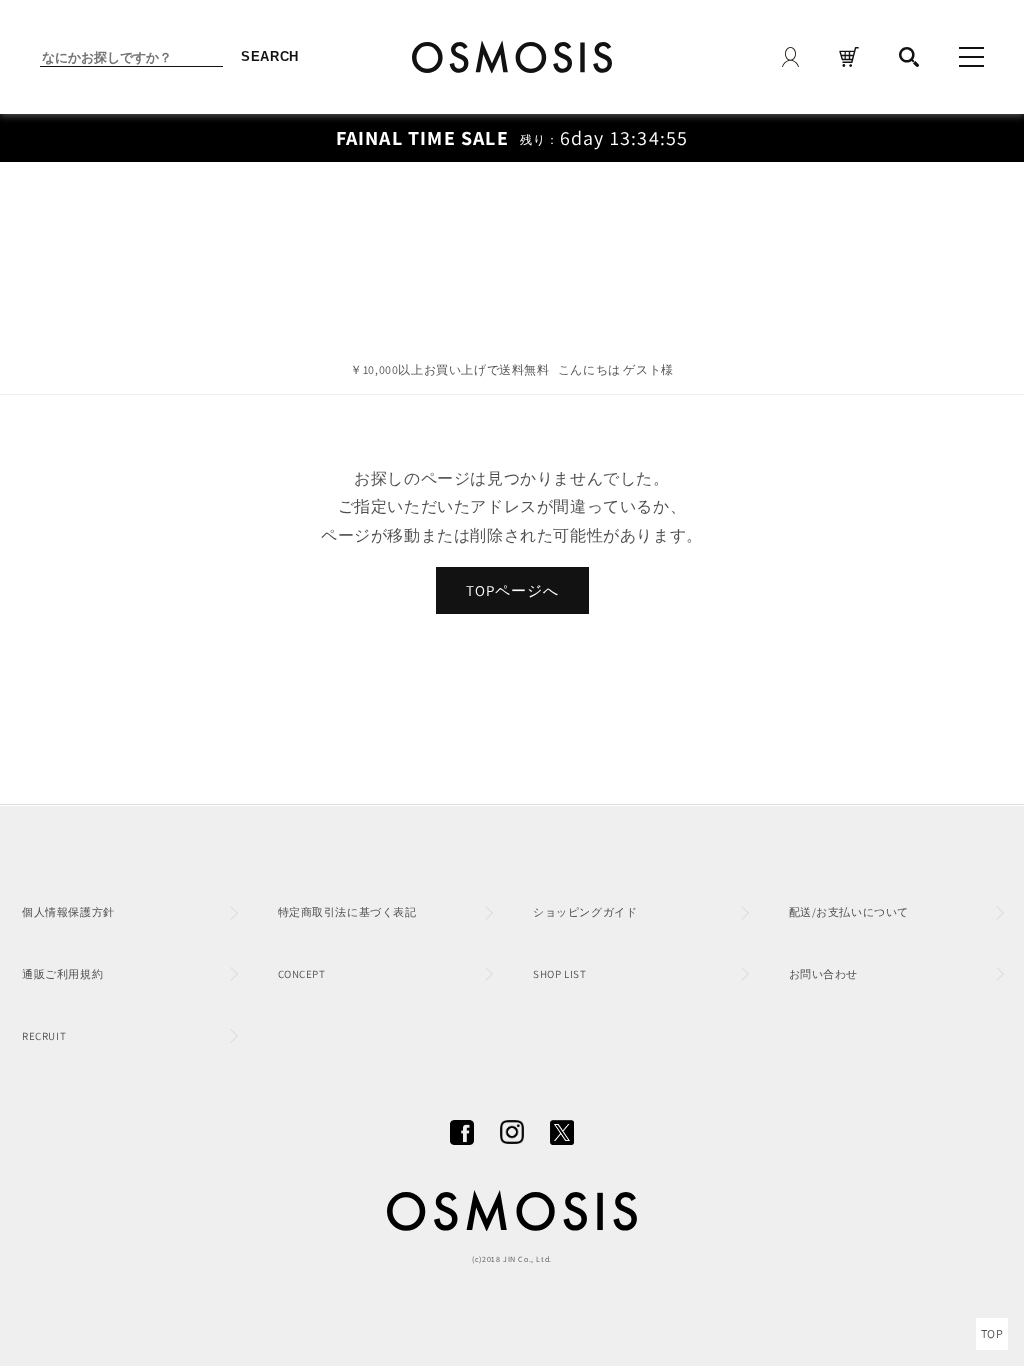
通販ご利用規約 (62, 974)
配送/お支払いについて (849, 912)
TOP (992, 1333)
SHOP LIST (559, 974)
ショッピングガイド (585, 912)
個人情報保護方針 (68, 912)
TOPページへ (512, 590)
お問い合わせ (824, 974)
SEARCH (270, 56)
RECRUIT (44, 1036)
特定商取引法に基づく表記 (347, 912)
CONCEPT (302, 974)
